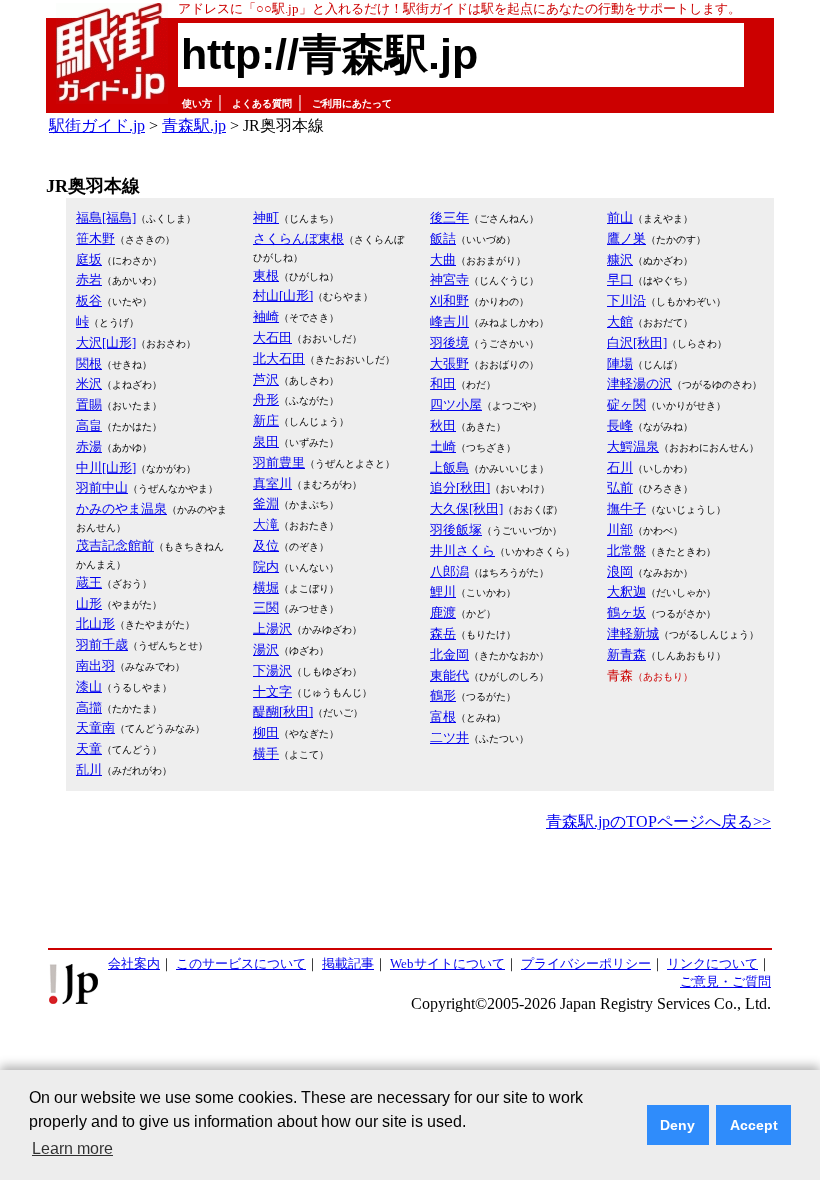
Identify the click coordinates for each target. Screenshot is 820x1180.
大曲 (443, 259)
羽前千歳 (102, 644)
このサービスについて (241, 963)
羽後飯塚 (456, 529)
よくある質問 (262, 103)
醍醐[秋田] (283, 711)
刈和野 (449, 300)
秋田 (443, 425)
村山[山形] (283, 295)
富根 (443, 716)
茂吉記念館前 (115, 545)
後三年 (449, 217)
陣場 (620, 363)
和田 (443, 383)
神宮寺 (449, 279)
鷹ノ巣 (626, 238)
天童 (89, 748)
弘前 (620, 487)
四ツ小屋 (456, 404)
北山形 (95, 623)
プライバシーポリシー (586, 963)
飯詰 (443, 238)
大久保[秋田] (466, 508)
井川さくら (462, 550)
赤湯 (89, 446)
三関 (266, 607)
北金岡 (449, 654)
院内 (266, 566)
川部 (620, 529)
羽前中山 (102, 487)
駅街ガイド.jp (97, 125)
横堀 (266, 587)
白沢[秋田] (637, 342)
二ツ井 (449, 737)
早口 (620, 279)
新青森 (626, 654)
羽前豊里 (279, 462)
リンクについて (712, 963)
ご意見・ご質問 (725, 981)
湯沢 (266, 649)
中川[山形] (106, 467)
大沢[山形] (106, 342)
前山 (620, 217)
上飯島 (449, 467)
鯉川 (443, 591)
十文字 (272, 691)
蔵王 (89, 582)
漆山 (89, 686)
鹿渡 (443, 612)
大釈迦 (626, 591)
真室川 (272, 483)
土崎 (443, 446)
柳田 (266, 732)
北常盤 (626, 550)
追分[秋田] (460, 487)
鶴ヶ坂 (626, 612)
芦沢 (266, 379)
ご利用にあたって (352, 103)
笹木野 (95, 238)
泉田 (266, 441)
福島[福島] (106, 217)
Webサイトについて (447, 963)
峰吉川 (449, 321)
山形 (89, 603)
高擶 (89, 707)
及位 (266, 545)
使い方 (197, 103)
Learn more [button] (72, 1148)
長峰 (620, 425)
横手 (266, 753)
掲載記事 (348, 963)
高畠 (89, 425)
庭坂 (89, 259)
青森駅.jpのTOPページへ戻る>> (658, 821)
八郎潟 (449, 571)
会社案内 (134, 963)
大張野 (449, 363)
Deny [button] (677, 1125)
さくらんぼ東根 (298, 238)
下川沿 (626, 300)
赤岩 (89, 279)
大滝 (266, 524)
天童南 (95, 727)
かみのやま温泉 (121, 508)
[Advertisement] (410, 891)
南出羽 (95, 665)
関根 (89, 363)
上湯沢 (272, 628)
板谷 (89, 300)
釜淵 (266, 503)
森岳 (443, 633)
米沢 (89, 383)
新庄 (266, 420)
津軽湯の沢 (639, 383)
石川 (620, 467)
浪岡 (620, 571)
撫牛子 (626, 508)
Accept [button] (754, 1125)
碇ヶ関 (626, 404)
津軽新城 (633, 633)
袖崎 (266, 316)
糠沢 (620, 259)
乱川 (89, 769)
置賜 (89, 404)
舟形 (266, 399)
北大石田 (279, 358)
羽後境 (449, 342)
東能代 (449, 675)
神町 (266, 217)
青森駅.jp (194, 125)
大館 (620, 321)
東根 (266, 275)
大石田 (272, 337)
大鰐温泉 (633, 446)
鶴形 (443, 695)
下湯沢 (272, 670)
